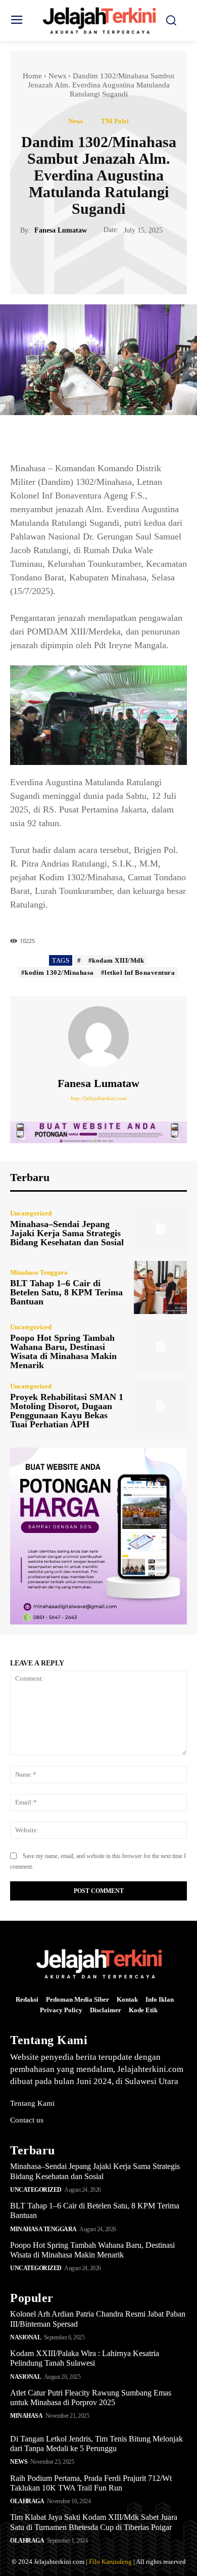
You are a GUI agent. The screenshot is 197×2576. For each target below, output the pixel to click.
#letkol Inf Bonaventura (138, 973)
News (57, 76)
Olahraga (27, 2501)
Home (32, 76)
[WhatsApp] (133, 260)
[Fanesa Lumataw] (98, 1036)
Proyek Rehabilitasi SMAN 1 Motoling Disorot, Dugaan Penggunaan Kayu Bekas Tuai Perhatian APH (67, 1411)
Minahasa (26, 2416)
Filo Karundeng (110, 2562)
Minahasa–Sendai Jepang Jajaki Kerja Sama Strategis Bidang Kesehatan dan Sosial (67, 1233)
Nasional (26, 2337)
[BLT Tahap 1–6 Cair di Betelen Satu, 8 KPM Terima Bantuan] (160, 1287)
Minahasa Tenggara (39, 1272)
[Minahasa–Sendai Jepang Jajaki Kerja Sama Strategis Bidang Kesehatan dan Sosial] (160, 1228)
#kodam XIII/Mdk (116, 960)
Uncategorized (31, 1213)
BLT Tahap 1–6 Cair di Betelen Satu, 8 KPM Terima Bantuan (66, 1292)
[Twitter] (87, 260)
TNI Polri (115, 121)
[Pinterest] (110, 260)
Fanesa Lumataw (61, 230)
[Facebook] (64, 260)
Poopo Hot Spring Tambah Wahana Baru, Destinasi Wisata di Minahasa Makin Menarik (63, 1351)
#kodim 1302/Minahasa (58, 973)
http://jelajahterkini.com (99, 1098)
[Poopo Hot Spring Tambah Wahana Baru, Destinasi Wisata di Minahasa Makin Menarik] (160, 1347)
